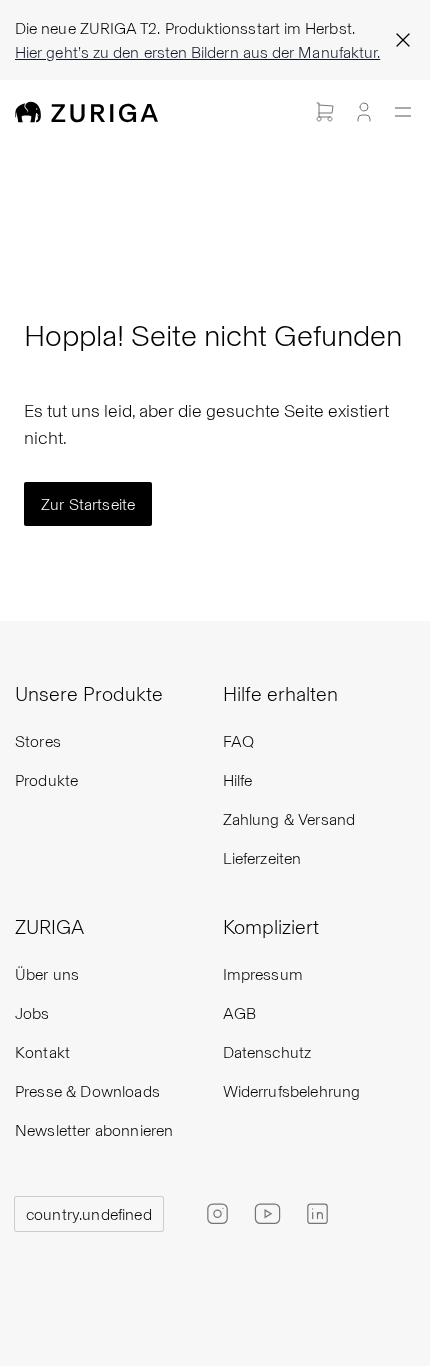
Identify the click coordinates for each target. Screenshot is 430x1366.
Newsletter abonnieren (94, 1129)
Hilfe (238, 779)
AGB (239, 1012)
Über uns (47, 973)
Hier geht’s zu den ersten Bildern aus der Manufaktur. (197, 51)
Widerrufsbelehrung (292, 1090)
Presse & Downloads (87, 1090)
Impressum (263, 973)
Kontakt (42, 1051)
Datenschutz (267, 1051)
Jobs (32, 1012)
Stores (38, 740)
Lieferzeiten (262, 857)
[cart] (325, 112)
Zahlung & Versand (289, 818)
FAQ (238, 740)
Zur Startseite (88, 503)
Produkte (46, 779)
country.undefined (89, 1213)
